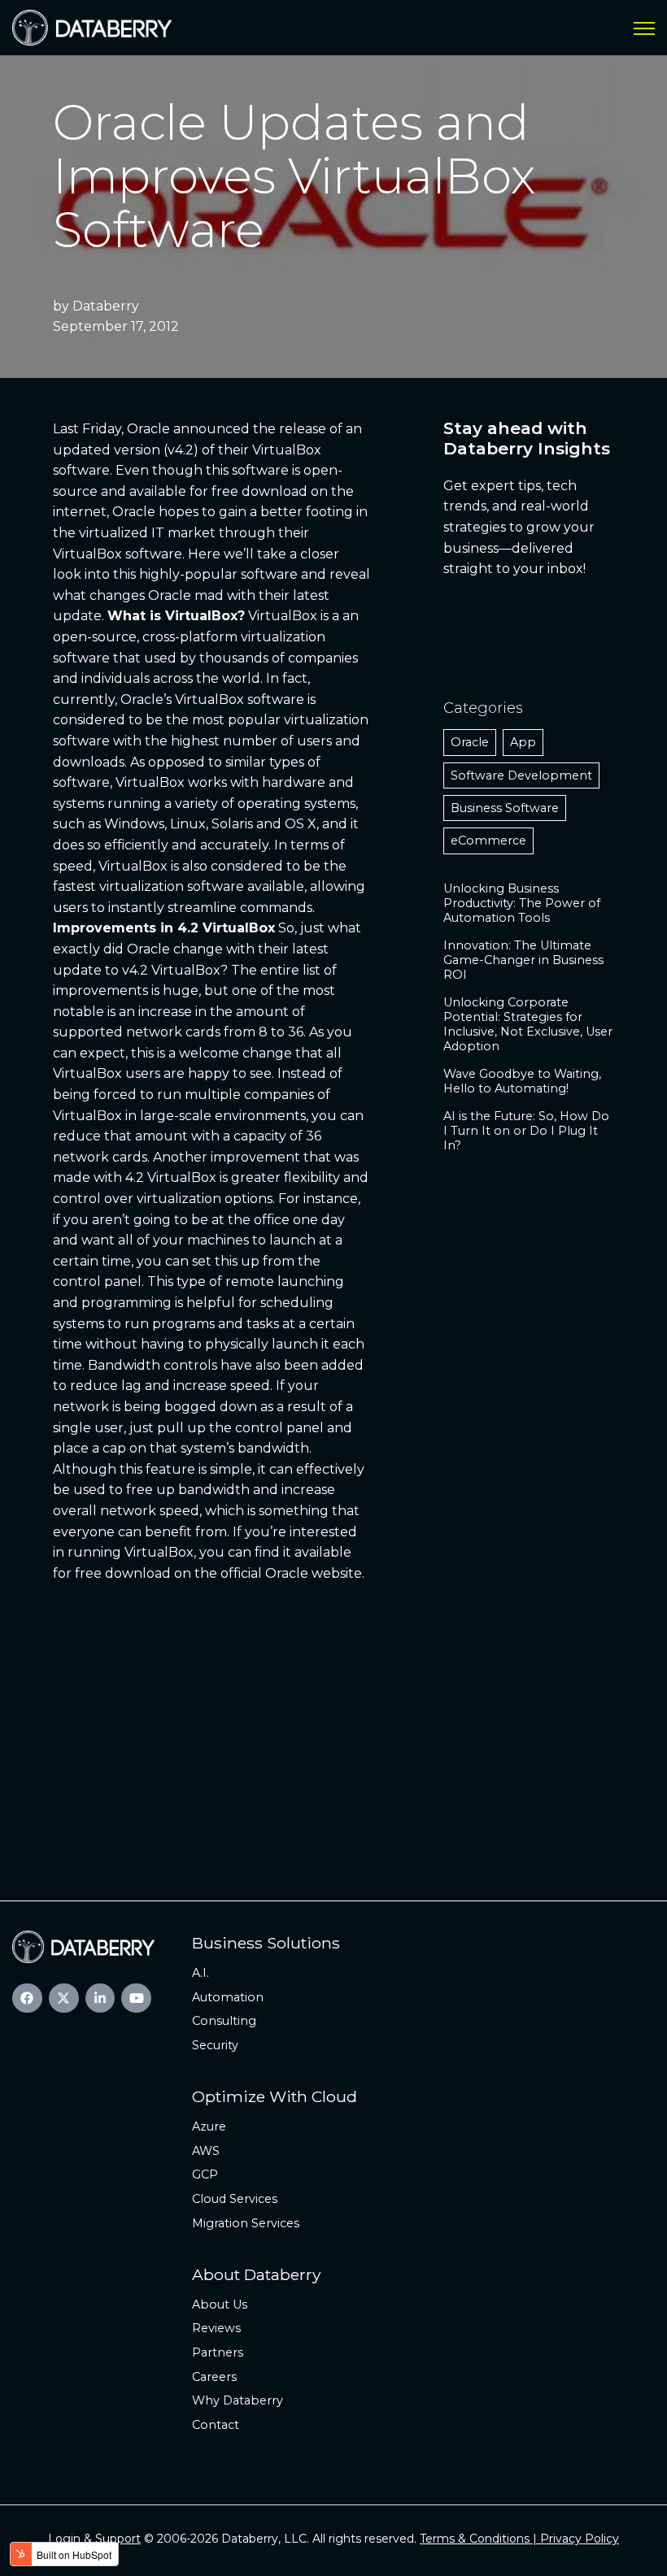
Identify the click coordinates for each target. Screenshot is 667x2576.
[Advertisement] (333, 1722)
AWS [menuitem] (206, 2151)
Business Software (505, 808)
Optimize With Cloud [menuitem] (275, 2096)
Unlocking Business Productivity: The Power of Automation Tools (522, 903)
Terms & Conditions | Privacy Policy (519, 2539)
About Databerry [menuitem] (256, 2274)
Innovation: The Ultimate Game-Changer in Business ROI (523, 960)
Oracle (470, 742)
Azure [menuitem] (209, 2126)
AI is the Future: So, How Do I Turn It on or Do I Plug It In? (526, 1131)
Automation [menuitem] (228, 1997)
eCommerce (488, 841)
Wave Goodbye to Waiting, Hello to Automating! (522, 1081)
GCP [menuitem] (205, 2174)
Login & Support (94, 2539)
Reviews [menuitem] (216, 2328)
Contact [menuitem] (216, 2425)
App (523, 742)
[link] (92, 26)
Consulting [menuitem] (224, 2021)
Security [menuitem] (215, 2045)
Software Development (521, 775)
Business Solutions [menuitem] (266, 1943)
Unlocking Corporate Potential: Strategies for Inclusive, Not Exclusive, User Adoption (528, 1024)
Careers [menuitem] (214, 2377)
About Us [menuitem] (220, 2304)
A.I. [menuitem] (201, 1973)
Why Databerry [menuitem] (238, 2400)
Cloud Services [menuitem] (235, 2199)
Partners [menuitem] (218, 2352)
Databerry (106, 306)
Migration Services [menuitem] (246, 2223)
